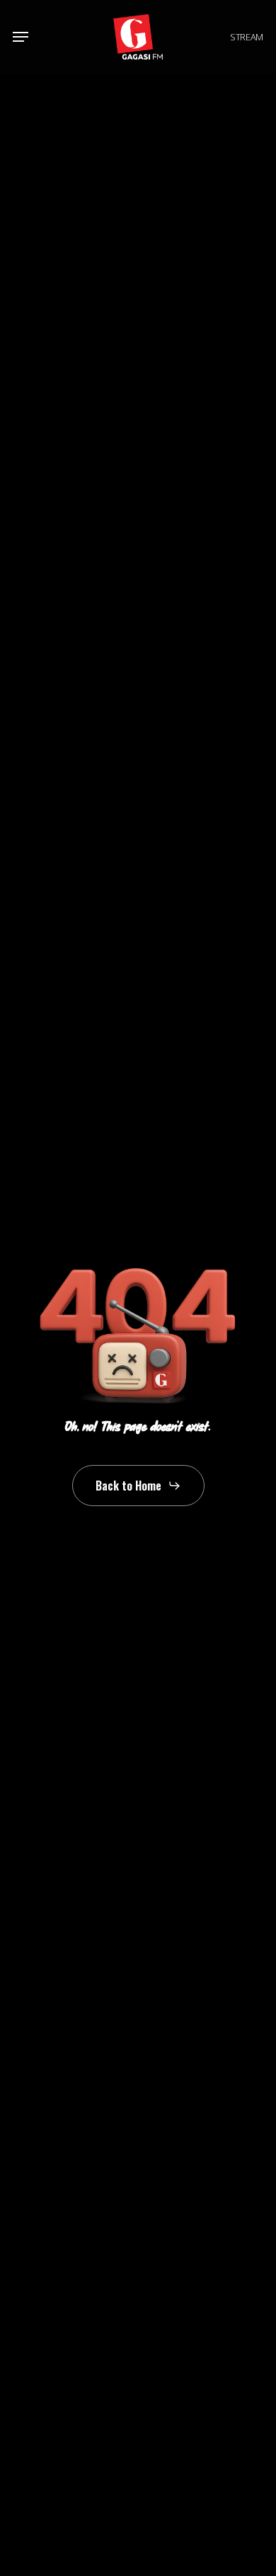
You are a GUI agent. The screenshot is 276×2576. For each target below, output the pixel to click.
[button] (21, 37)
